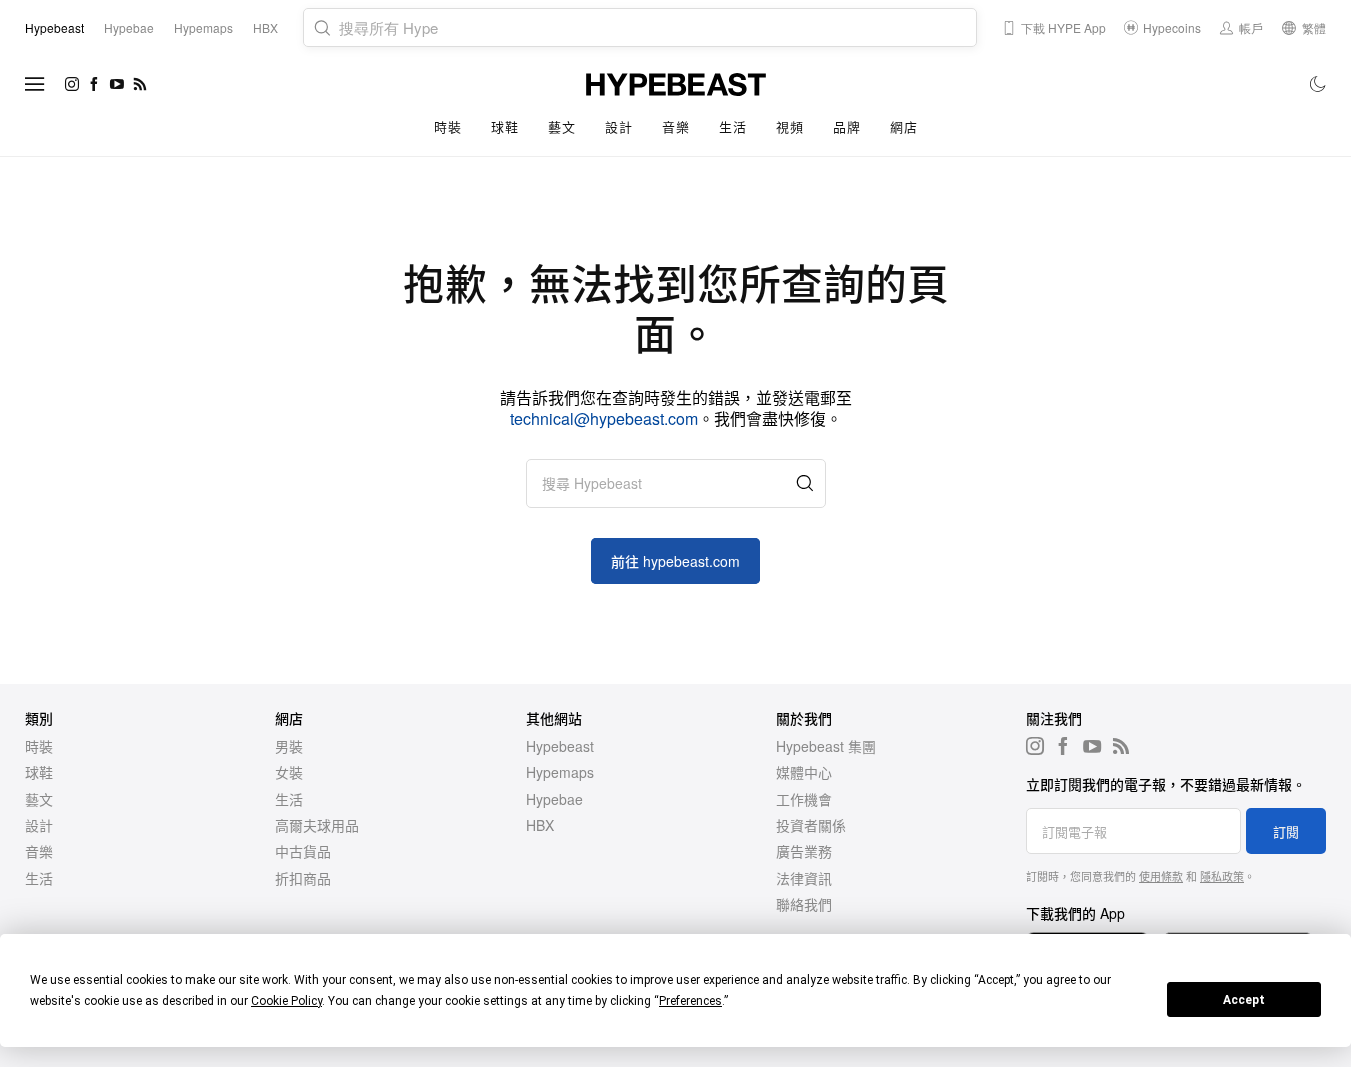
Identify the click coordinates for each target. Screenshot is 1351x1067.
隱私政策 (1222, 876)
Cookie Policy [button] (286, 1001)
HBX (540, 825)
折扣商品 (303, 878)
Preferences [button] (690, 1001)
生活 (732, 126)
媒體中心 (804, 772)
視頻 (789, 126)
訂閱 (1286, 831)
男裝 (289, 746)
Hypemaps (560, 772)
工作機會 (804, 799)
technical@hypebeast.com (604, 418)
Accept (1244, 1000)
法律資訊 (804, 878)
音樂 (675, 126)
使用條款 (1161, 876)
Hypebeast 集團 (826, 746)
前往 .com (675, 561)
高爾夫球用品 (317, 825)
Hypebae (554, 799)
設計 (618, 126)
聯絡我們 (804, 904)
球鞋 (504, 126)
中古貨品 (303, 851)
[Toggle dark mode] (1318, 84)
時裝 (447, 126)
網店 (903, 126)
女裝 (289, 772)
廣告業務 (804, 851)
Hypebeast (560, 746)
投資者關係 (811, 825)
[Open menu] (35, 84)
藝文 (561, 126)
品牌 (846, 126)
